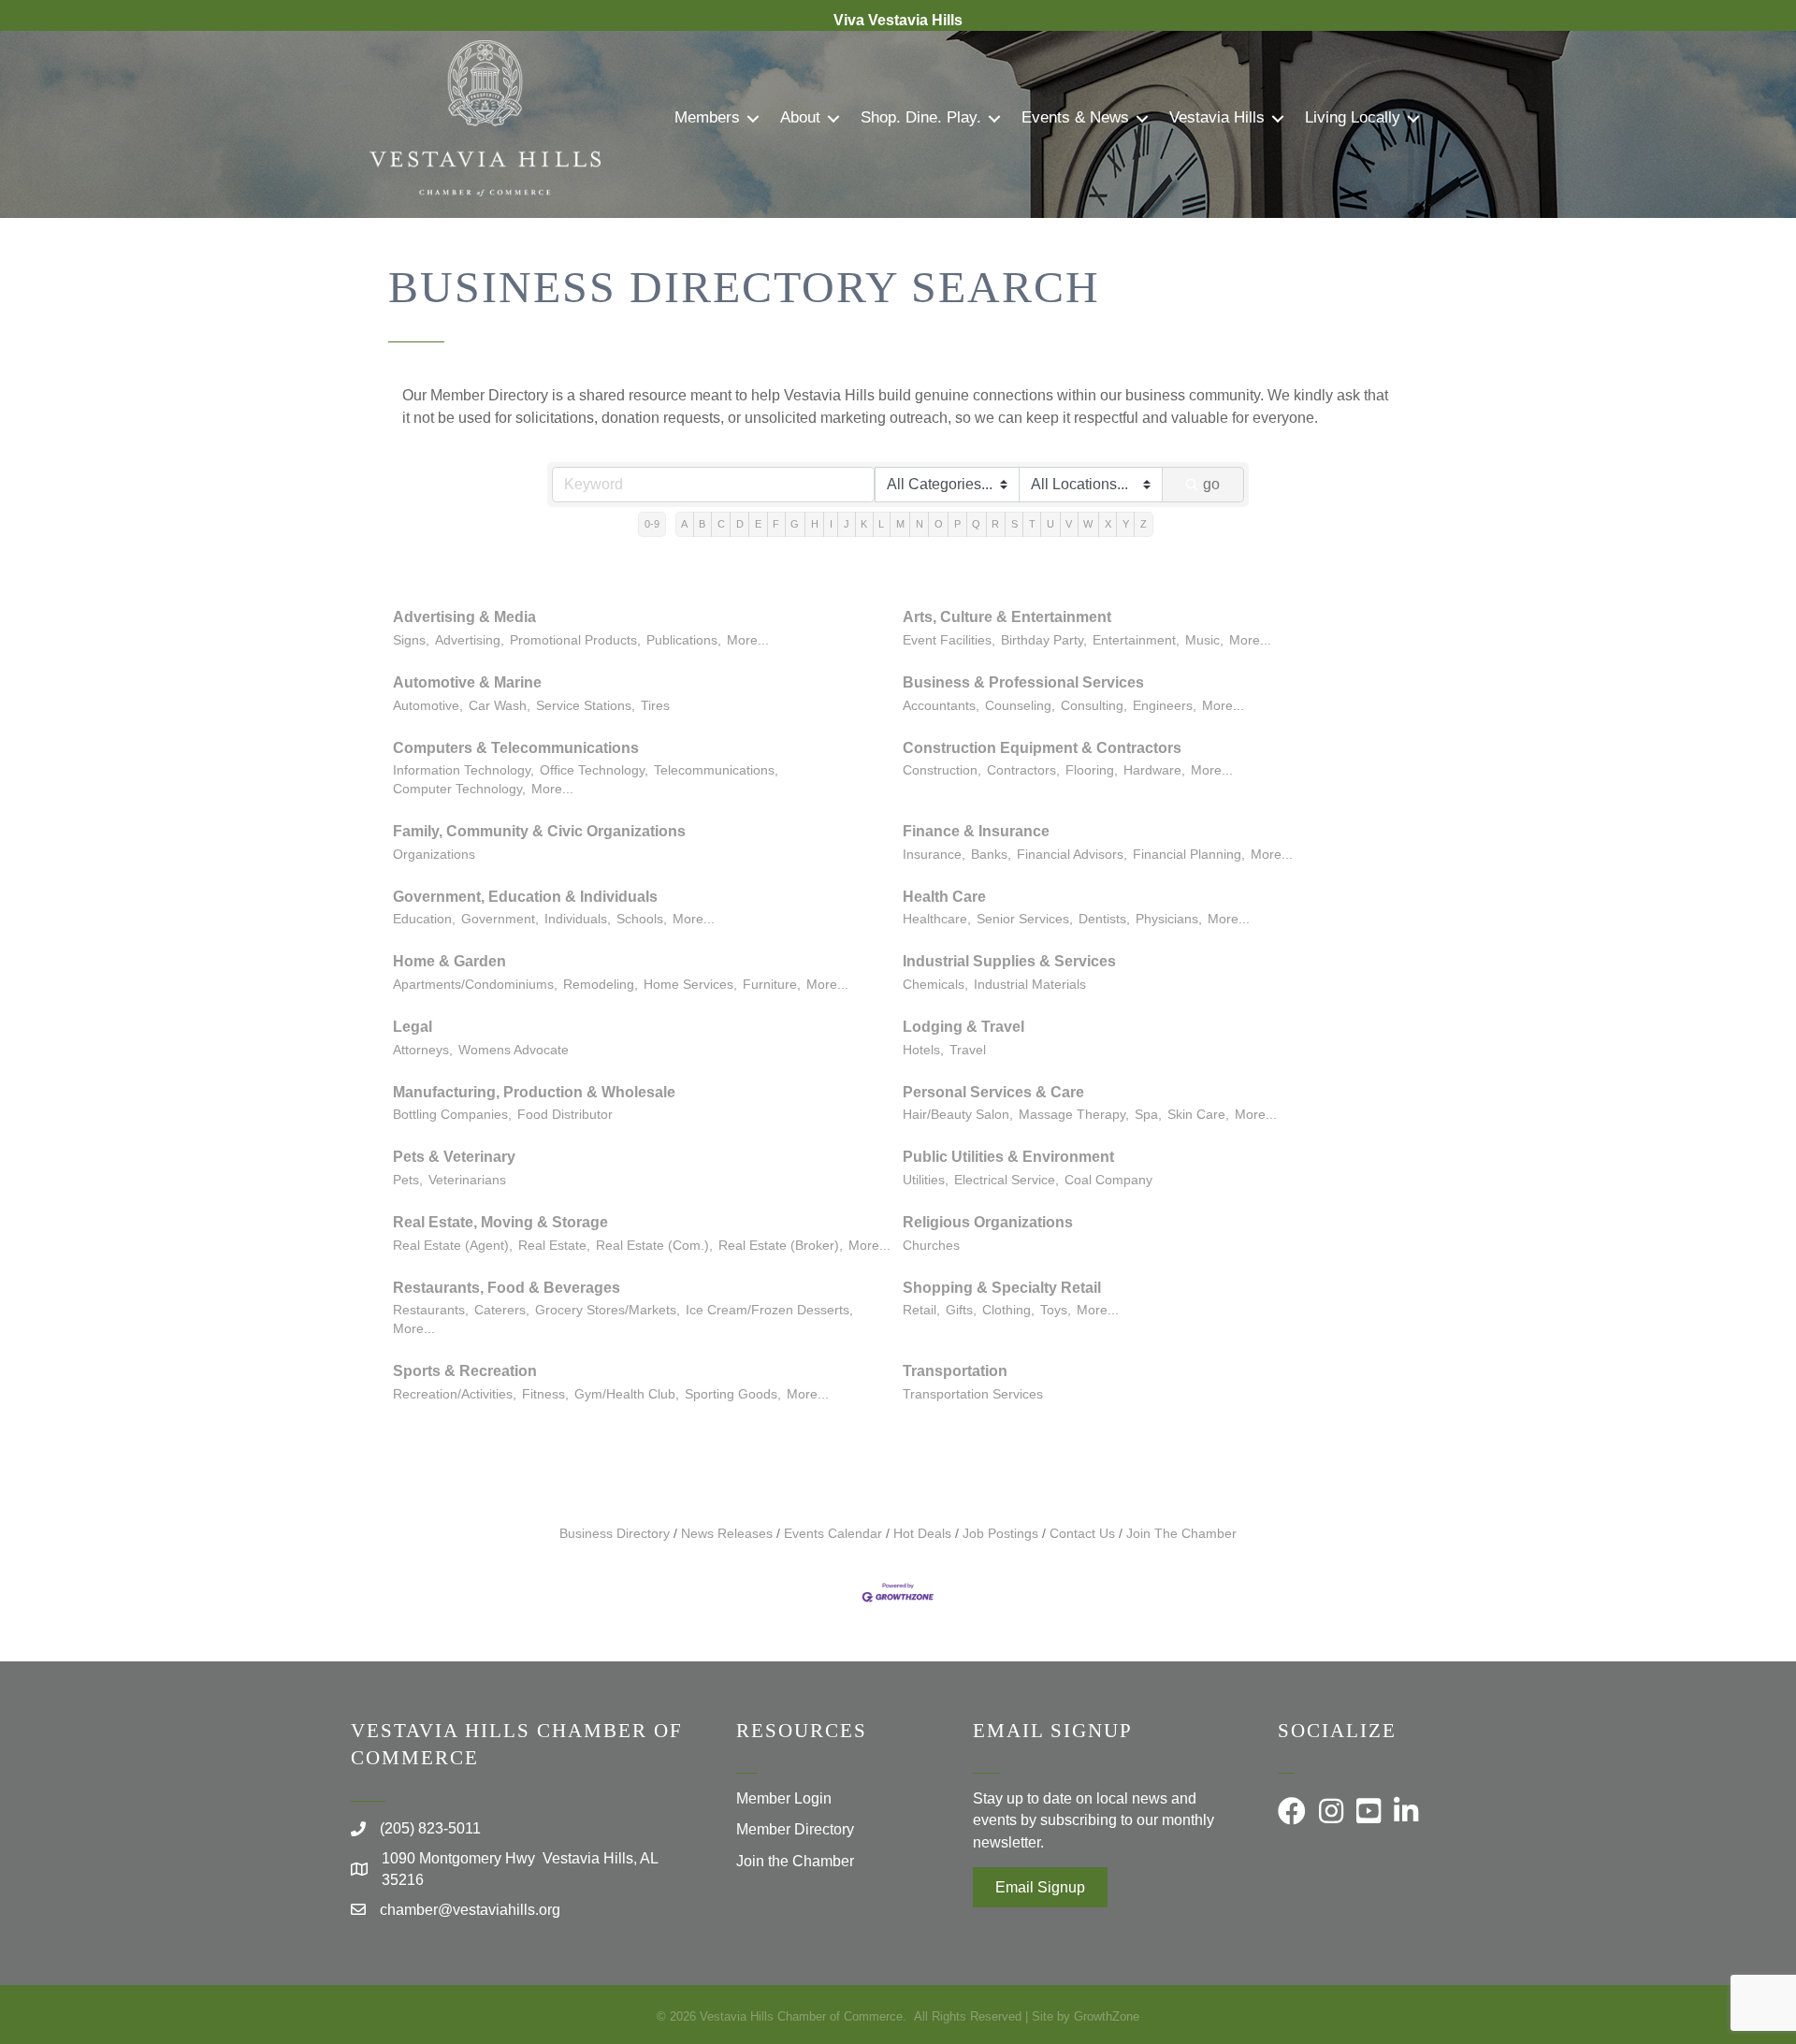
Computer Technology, (459, 789)
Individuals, (578, 919)
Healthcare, (937, 919)
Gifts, (961, 1310)
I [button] (831, 524)
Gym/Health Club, (627, 1394)
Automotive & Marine (467, 682)
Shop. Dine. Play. (921, 117)
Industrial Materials (1030, 985)
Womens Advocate (514, 1050)
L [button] (881, 524)
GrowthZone (1107, 2016)
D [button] (740, 524)
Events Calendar (833, 1534)
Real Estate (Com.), (654, 1246)
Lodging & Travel (963, 1027)
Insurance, (934, 855)
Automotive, (428, 706)
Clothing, (1008, 1310)
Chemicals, (935, 985)
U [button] (1050, 524)
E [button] (758, 524)
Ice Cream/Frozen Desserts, (769, 1310)
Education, (424, 919)
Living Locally (1353, 117)
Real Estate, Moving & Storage (500, 1222)
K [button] (864, 524)
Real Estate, (554, 1246)
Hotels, (923, 1050)
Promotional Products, (575, 640)
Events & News (1075, 117)
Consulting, (1094, 706)
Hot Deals (922, 1534)
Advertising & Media (464, 617)
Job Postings (1000, 1534)
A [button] (684, 524)
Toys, (1056, 1310)
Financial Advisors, (1072, 855)
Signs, (411, 640)
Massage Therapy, (1074, 1115)
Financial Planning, (1189, 855)
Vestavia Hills (1217, 117)
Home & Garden (449, 961)
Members (707, 117)
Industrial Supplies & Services (1009, 961)
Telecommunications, (716, 770)
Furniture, (772, 985)
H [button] (815, 524)
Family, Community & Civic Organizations (539, 831)
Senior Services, (1025, 919)
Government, (500, 919)
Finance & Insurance (976, 831)
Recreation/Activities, (455, 1394)
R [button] (995, 524)
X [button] (1108, 524)
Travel (968, 1050)
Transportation (955, 1371)
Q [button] (976, 524)
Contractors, (1023, 770)
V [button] (1069, 524)
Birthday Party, (1044, 640)
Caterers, (502, 1310)
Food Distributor (565, 1115)
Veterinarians (467, 1180)
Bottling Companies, (452, 1115)
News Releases (727, 1534)
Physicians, (1169, 919)
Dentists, (1104, 919)
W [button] (1088, 524)
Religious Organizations (988, 1222)
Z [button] (1144, 524)
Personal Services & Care (993, 1092)
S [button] (1014, 524)
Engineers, (1165, 706)
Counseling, (1020, 706)
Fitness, (545, 1394)
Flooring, (1092, 770)
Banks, (991, 855)
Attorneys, (423, 1050)
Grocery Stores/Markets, (608, 1310)
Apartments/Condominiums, (475, 985)
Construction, (942, 770)
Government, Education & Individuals (525, 897)
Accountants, (941, 706)
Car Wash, (500, 706)
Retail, (921, 1310)
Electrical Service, (1007, 1180)
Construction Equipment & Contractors (1042, 748)
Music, (1204, 640)
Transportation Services (973, 1394)
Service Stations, (586, 706)
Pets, (408, 1180)
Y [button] (1126, 524)
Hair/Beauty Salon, (958, 1115)
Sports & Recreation (465, 1371)
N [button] (920, 524)
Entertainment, (1136, 640)
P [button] (957, 524)
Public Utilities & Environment (1008, 1157)
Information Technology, (463, 770)
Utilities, (926, 1180)
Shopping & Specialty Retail (1002, 1288)
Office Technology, (594, 770)
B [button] (702, 524)
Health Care (944, 897)
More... (748, 640)
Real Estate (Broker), (781, 1246)
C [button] (721, 524)
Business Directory (615, 1534)
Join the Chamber (795, 1861)
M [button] (900, 524)
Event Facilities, (949, 640)
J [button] (847, 524)
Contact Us (1082, 1534)
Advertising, (470, 640)
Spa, (1148, 1115)
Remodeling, (601, 985)
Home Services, (690, 985)
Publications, (684, 640)
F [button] (776, 524)
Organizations (434, 855)
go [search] (1211, 484)
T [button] (1032, 524)
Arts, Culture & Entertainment (1007, 617)
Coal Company (1108, 1180)
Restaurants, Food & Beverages (507, 1288)
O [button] (939, 524)
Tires (655, 706)
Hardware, (1154, 770)
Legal (413, 1027)
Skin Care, (1198, 1115)
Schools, (642, 919)
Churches (931, 1246)
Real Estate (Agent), (453, 1246)
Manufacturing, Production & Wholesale (534, 1092)
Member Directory (795, 1829)
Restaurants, (431, 1310)
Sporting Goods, (733, 1394)
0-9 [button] (652, 524)
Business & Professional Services (1023, 682)
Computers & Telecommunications (516, 748)
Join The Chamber (1181, 1534)
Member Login (784, 1798)
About (800, 117)
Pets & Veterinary (454, 1157)
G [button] (795, 524)
